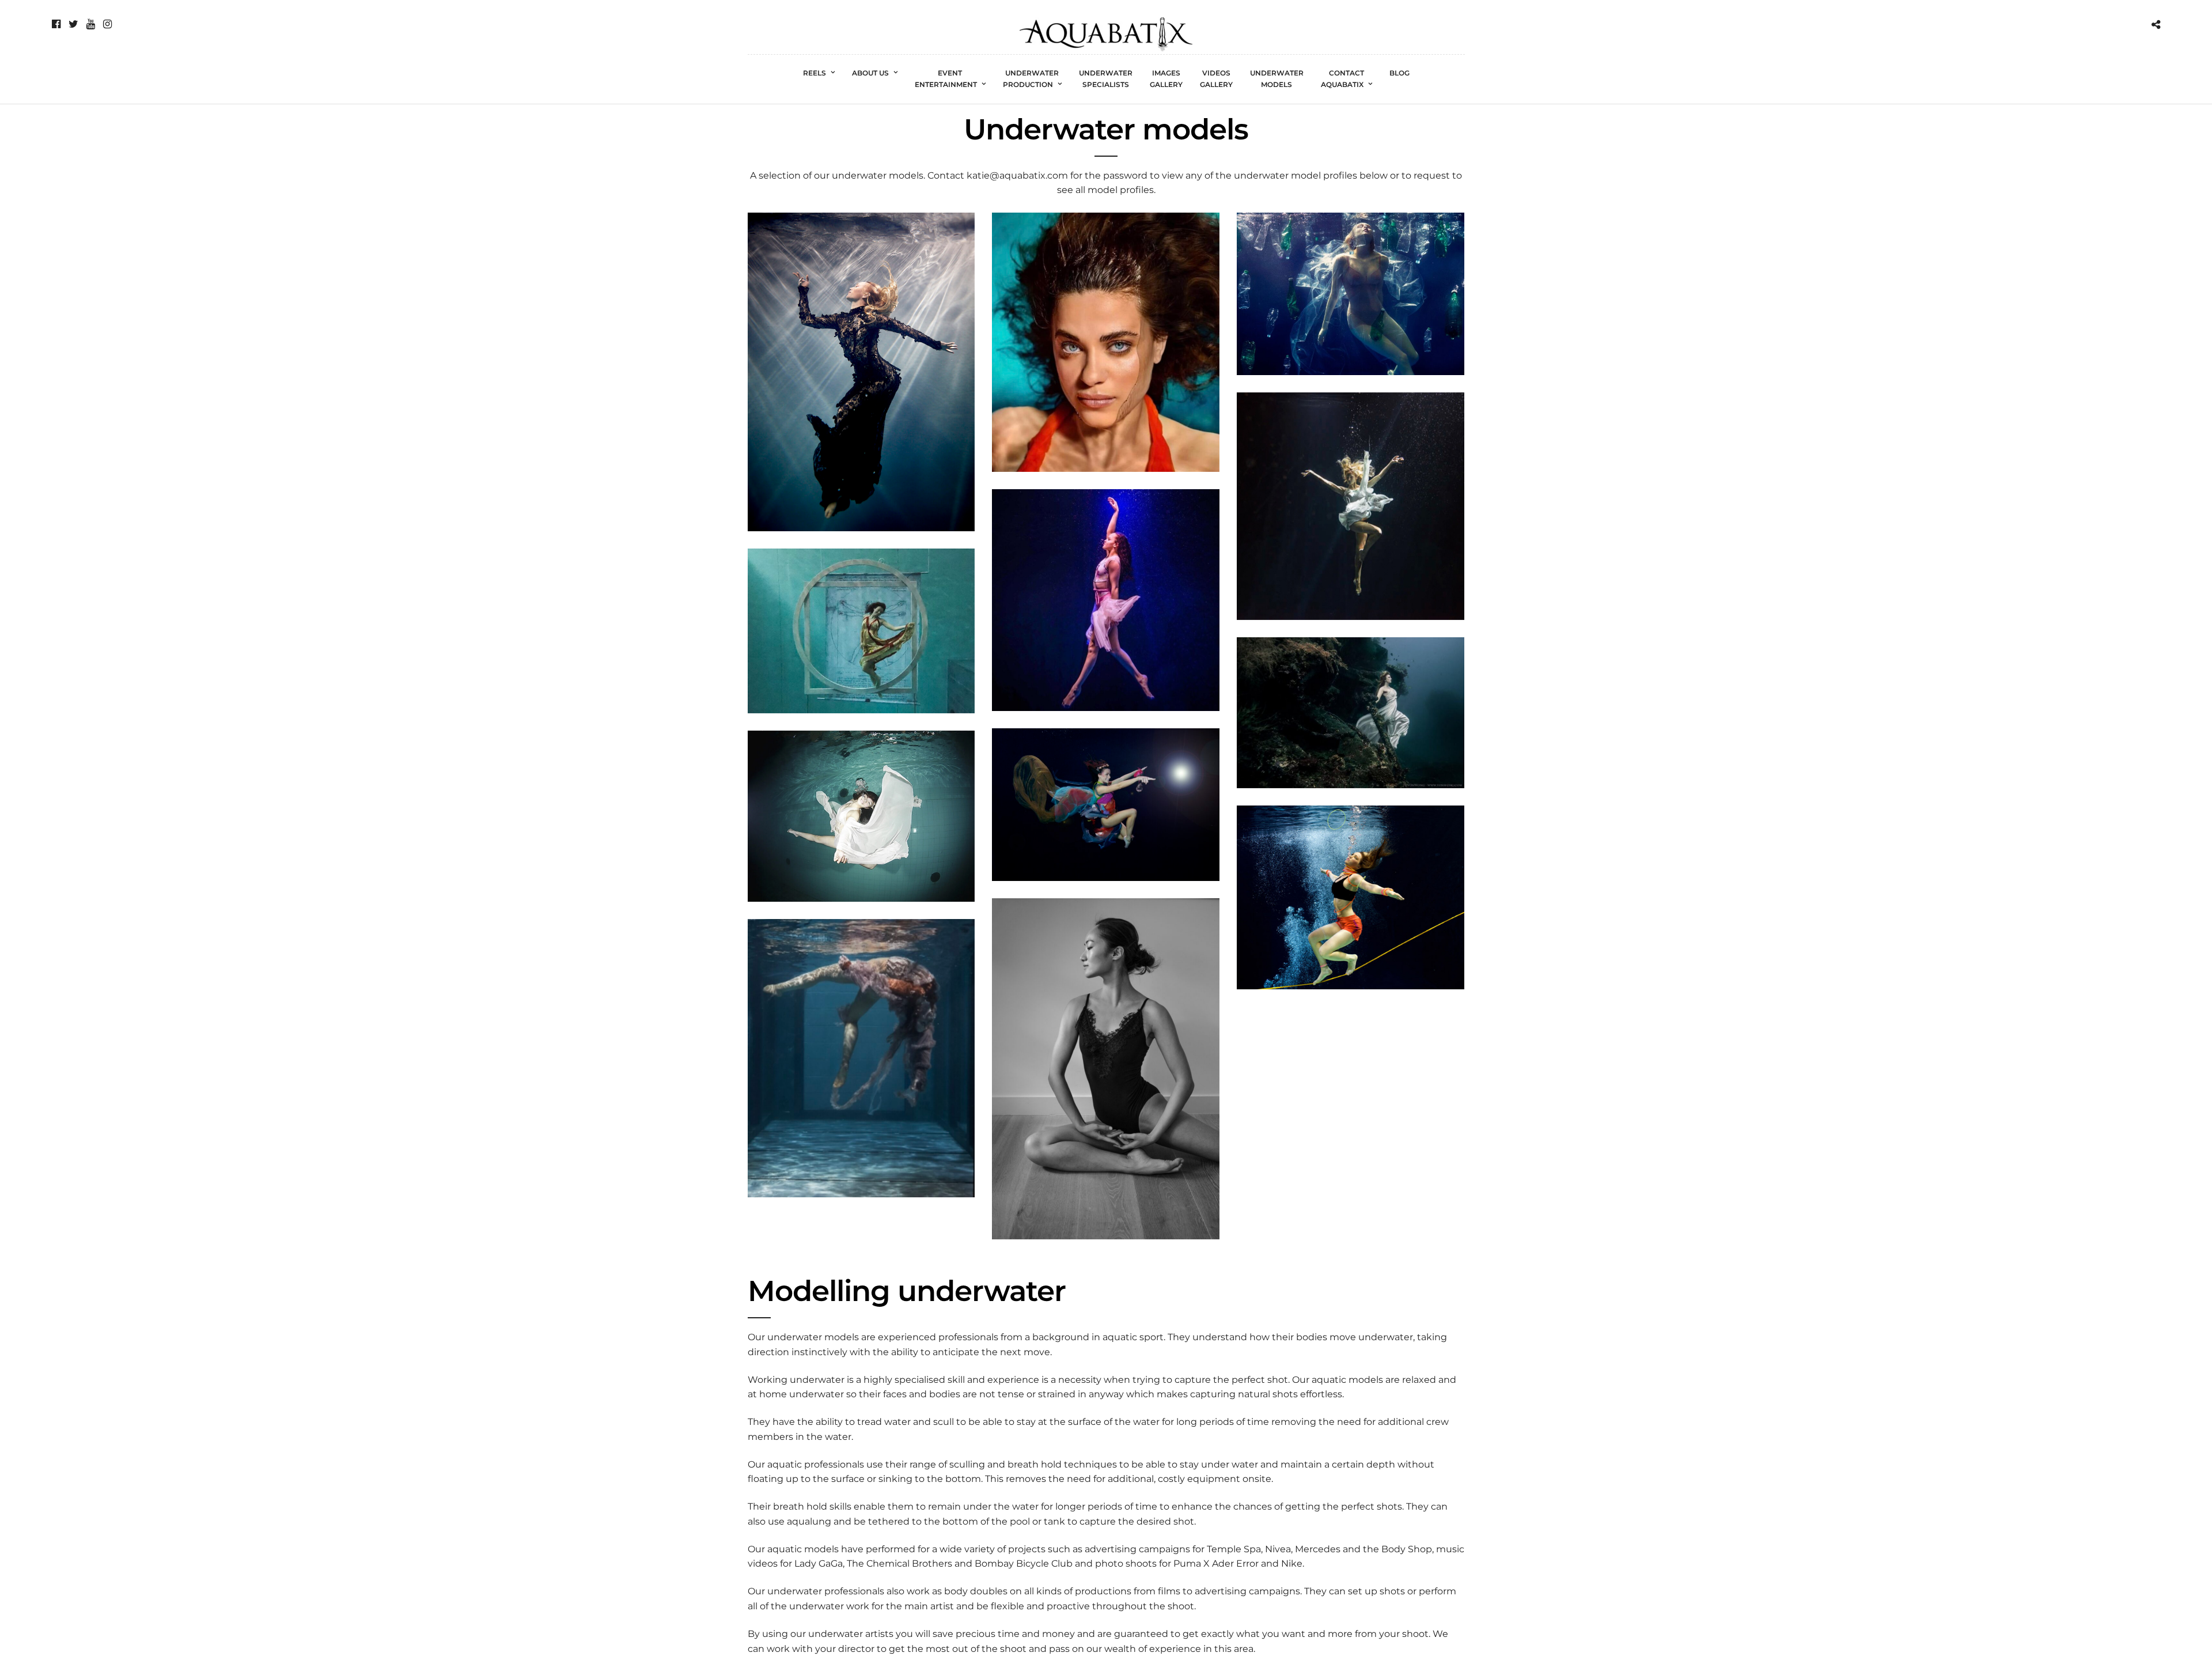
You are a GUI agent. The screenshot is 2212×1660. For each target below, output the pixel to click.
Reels (815, 73)
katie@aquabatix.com (1017, 175)
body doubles (976, 1591)
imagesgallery (1166, 79)
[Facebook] (56, 24)
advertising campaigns (1137, 1549)
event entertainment (946, 79)
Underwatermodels (1277, 79)
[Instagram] (107, 24)
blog (1399, 73)
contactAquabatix (1342, 79)
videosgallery (1216, 79)
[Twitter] (73, 24)
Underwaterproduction (1031, 79)
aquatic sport (1133, 1337)
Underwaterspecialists (1106, 79)
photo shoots (1126, 1563)
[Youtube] (91, 24)
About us (870, 73)
